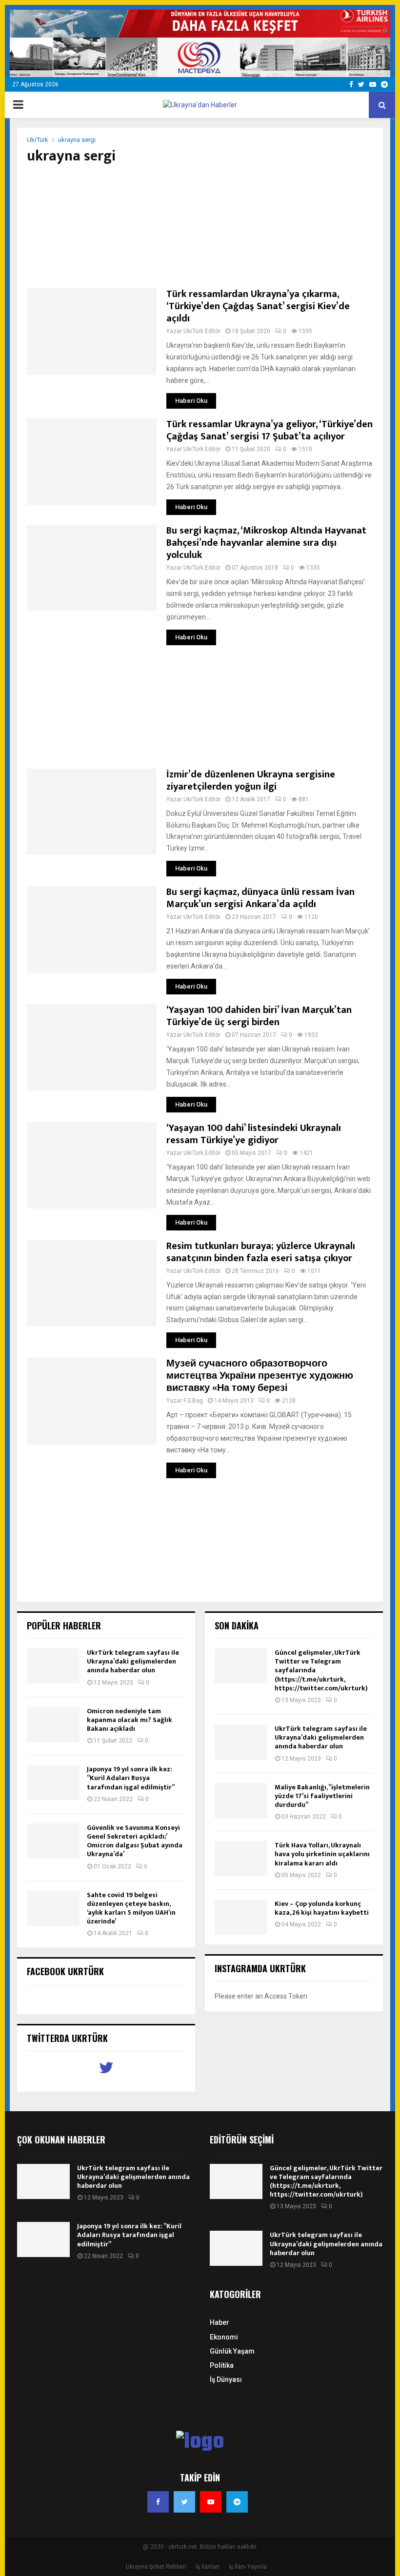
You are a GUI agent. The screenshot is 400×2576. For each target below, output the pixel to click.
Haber (220, 2322)
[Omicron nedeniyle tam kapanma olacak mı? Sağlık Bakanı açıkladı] (53, 1724)
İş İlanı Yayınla (248, 2567)
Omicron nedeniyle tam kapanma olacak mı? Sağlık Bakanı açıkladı (130, 1720)
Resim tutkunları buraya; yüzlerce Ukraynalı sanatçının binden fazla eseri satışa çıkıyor (261, 1252)
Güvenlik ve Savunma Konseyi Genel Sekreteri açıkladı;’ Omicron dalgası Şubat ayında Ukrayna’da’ (135, 1841)
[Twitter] (184, 2502)
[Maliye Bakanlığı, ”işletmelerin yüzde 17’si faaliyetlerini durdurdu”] (241, 1801)
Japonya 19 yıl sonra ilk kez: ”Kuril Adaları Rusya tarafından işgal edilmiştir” (131, 1778)
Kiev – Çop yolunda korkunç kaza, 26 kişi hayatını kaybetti (322, 1908)
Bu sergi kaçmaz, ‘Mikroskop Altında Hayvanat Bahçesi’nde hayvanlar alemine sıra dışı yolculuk (266, 543)
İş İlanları (208, 2567)
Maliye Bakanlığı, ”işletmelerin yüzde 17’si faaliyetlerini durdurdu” (322, 1796)
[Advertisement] (200, 227)
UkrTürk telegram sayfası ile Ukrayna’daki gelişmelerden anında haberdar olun (133, 1661)
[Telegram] (237, 2502)
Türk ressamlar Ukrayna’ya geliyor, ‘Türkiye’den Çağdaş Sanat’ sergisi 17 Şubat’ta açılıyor (270, 430)
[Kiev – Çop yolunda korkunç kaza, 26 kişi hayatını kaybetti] (241, 1917)
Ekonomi (224, 2337)
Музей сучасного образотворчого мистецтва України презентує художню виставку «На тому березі (260, 1376)
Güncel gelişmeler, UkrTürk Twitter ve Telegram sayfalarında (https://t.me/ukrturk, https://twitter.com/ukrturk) (326, 2181)
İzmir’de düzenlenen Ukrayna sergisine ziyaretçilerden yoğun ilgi (251, 781)
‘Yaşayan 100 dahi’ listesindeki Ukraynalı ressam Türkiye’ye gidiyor (254, 1134)
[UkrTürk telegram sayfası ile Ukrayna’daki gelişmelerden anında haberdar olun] (53, 1666)
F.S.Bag (193, 1401)
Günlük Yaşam (232, 2351)
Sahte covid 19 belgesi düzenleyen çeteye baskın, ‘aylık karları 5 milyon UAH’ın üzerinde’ (131, 1908)
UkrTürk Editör (202, 331)
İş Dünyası (226, 2379)
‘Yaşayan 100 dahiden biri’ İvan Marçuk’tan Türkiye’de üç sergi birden (259, 1016)
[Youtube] (211, 2502)
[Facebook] (158, 2502)
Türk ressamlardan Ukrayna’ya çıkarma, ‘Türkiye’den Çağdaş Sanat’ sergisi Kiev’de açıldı (258, 306)
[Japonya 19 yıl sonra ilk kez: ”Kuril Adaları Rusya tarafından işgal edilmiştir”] (53, 1783)
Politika (222, 2365)
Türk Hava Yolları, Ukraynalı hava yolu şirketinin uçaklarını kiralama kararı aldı (322, 1854)
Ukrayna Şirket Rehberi (156, 2567)
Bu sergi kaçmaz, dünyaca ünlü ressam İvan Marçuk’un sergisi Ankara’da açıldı (260, 898)
